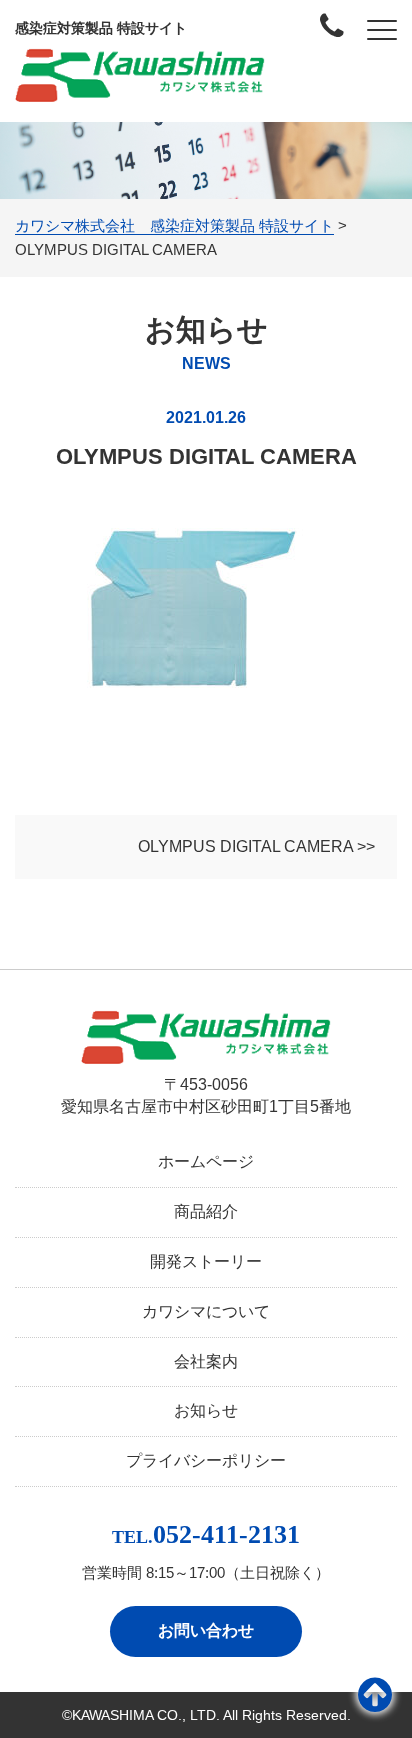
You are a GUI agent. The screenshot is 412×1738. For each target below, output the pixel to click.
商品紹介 (206, 1211)
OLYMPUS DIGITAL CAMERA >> (256, 846)
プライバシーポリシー (206, 1460)
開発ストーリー (206, 1261)
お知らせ (206, 1410)
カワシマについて (206, 1311)
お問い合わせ (206, 1630)
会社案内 (206, 1361)
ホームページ (206, 1161)
